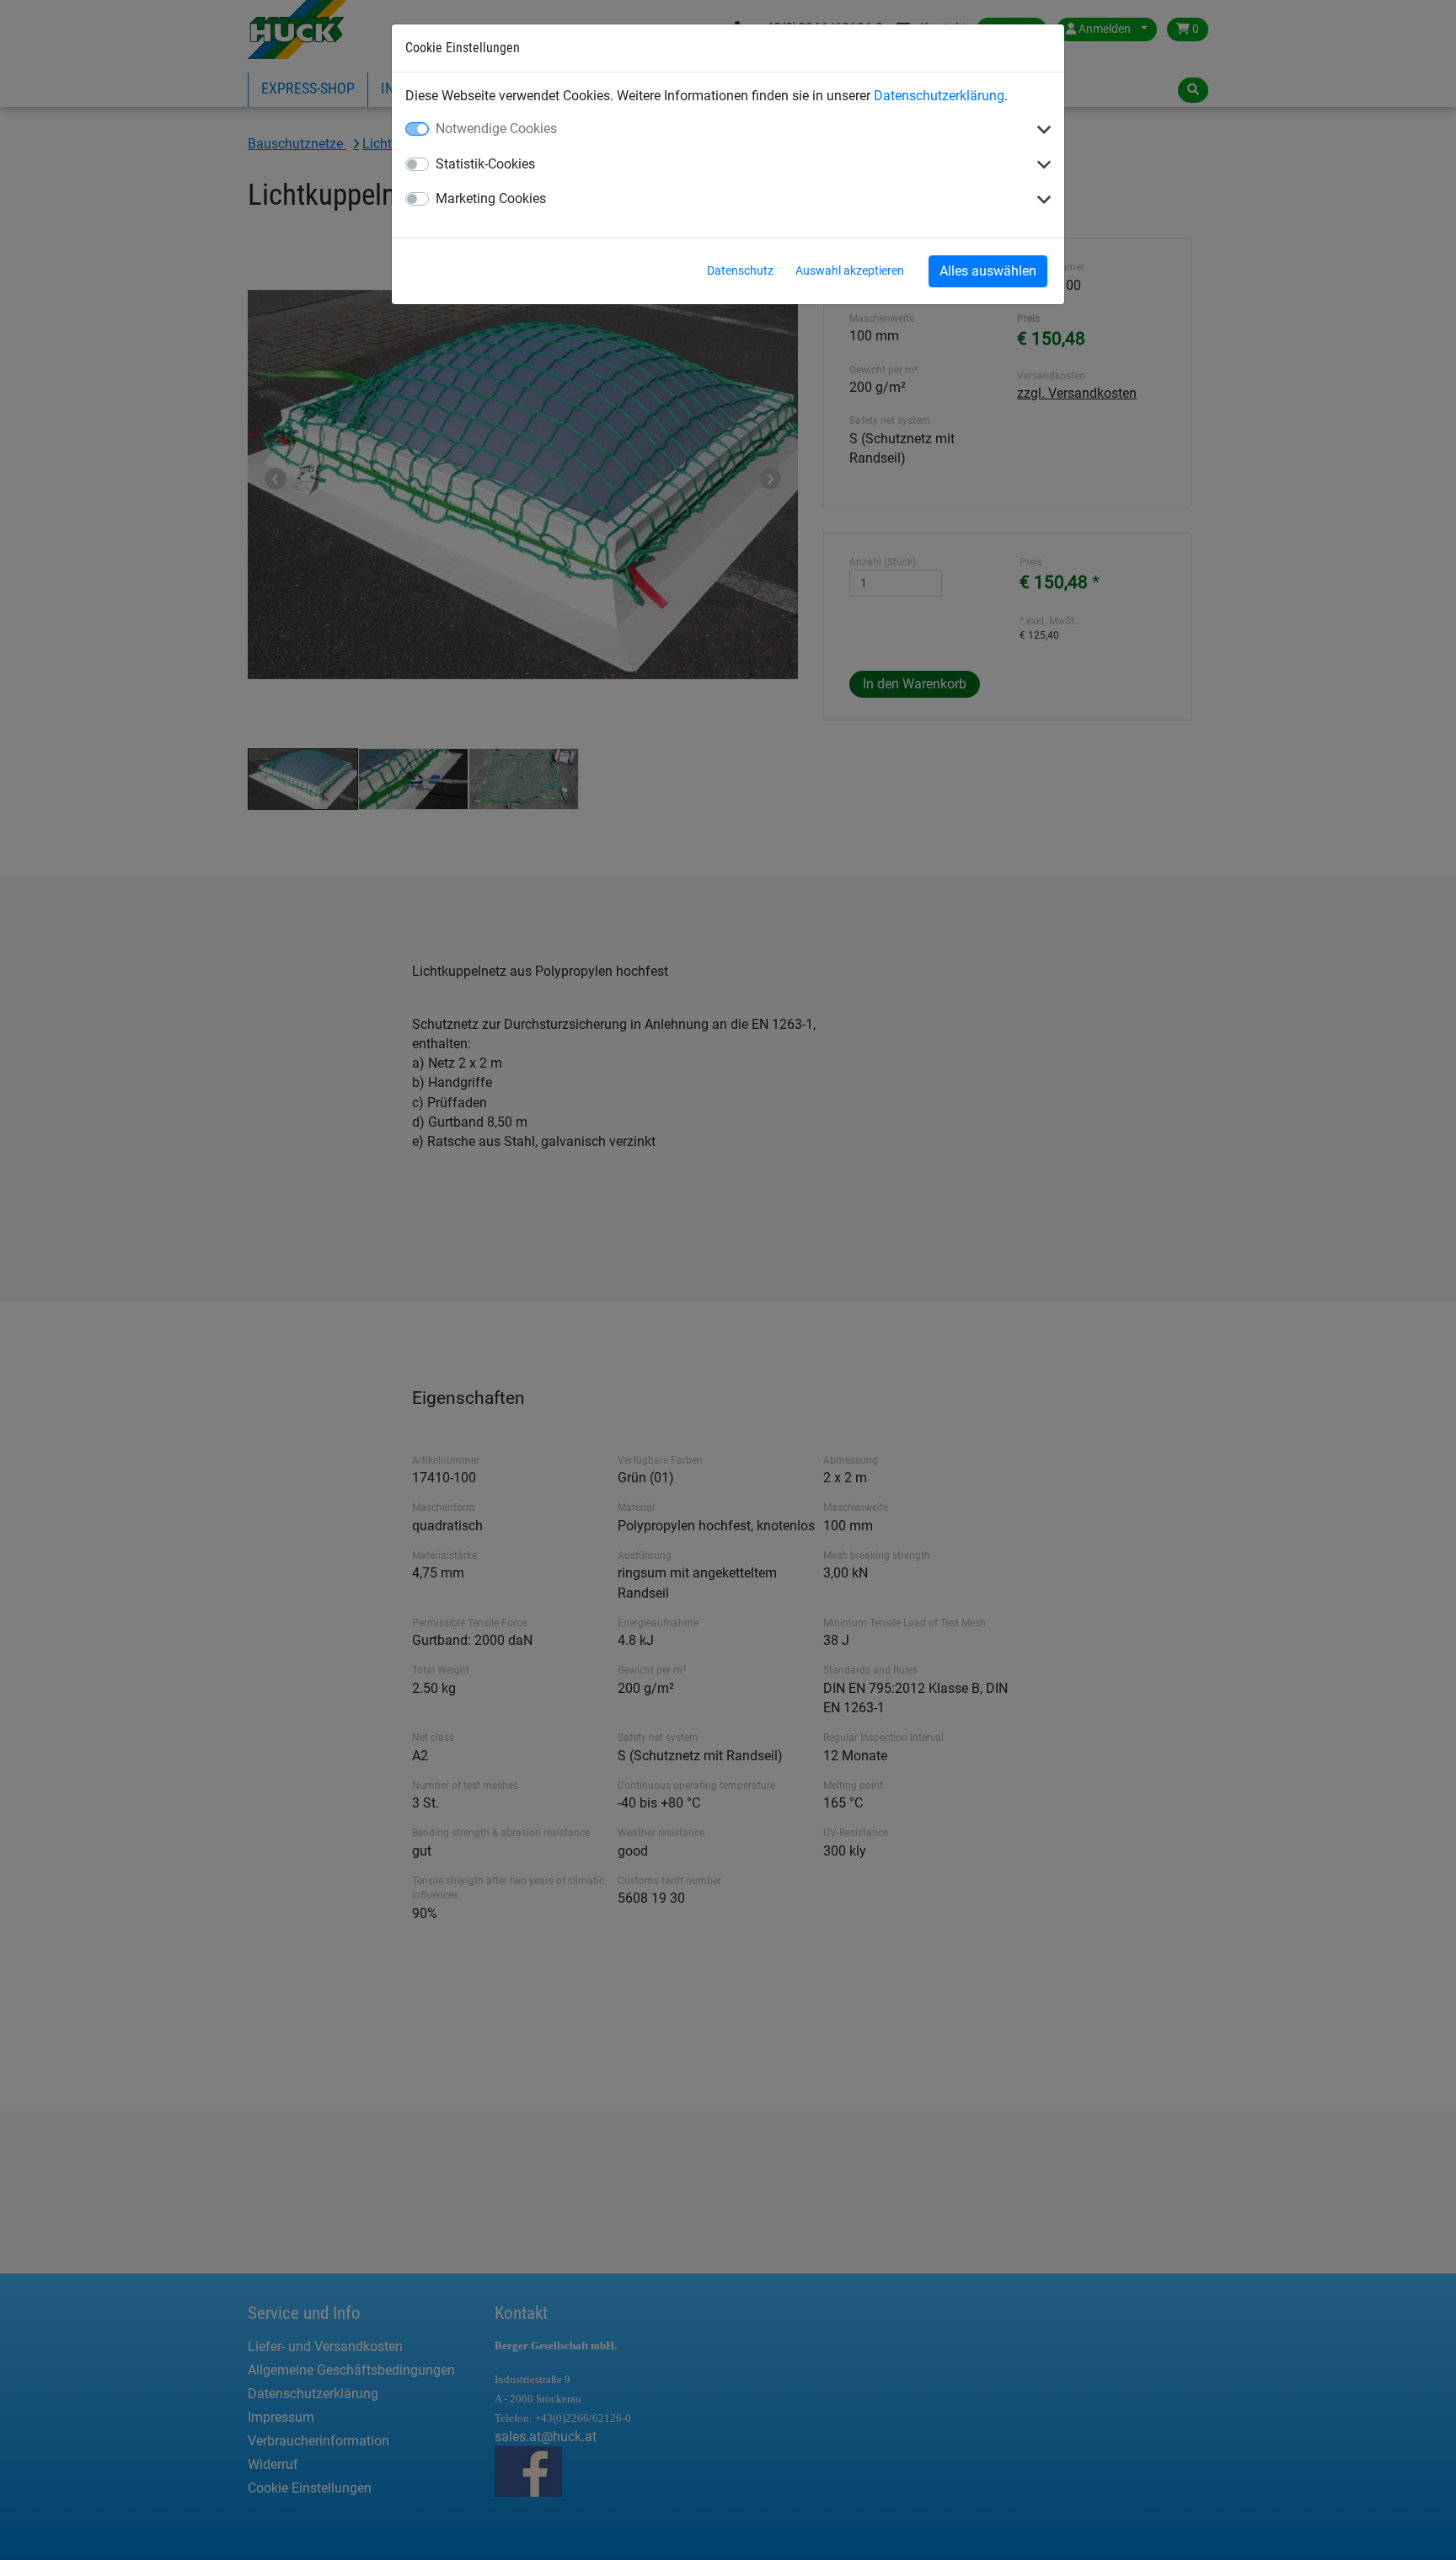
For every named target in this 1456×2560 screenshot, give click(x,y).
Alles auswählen (988, 271)
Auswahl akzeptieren (850, 270)
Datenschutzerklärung (939, 96)
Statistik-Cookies (485, 164)
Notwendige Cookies (496, 129)
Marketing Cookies (491, 198)
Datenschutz (740, 270)
